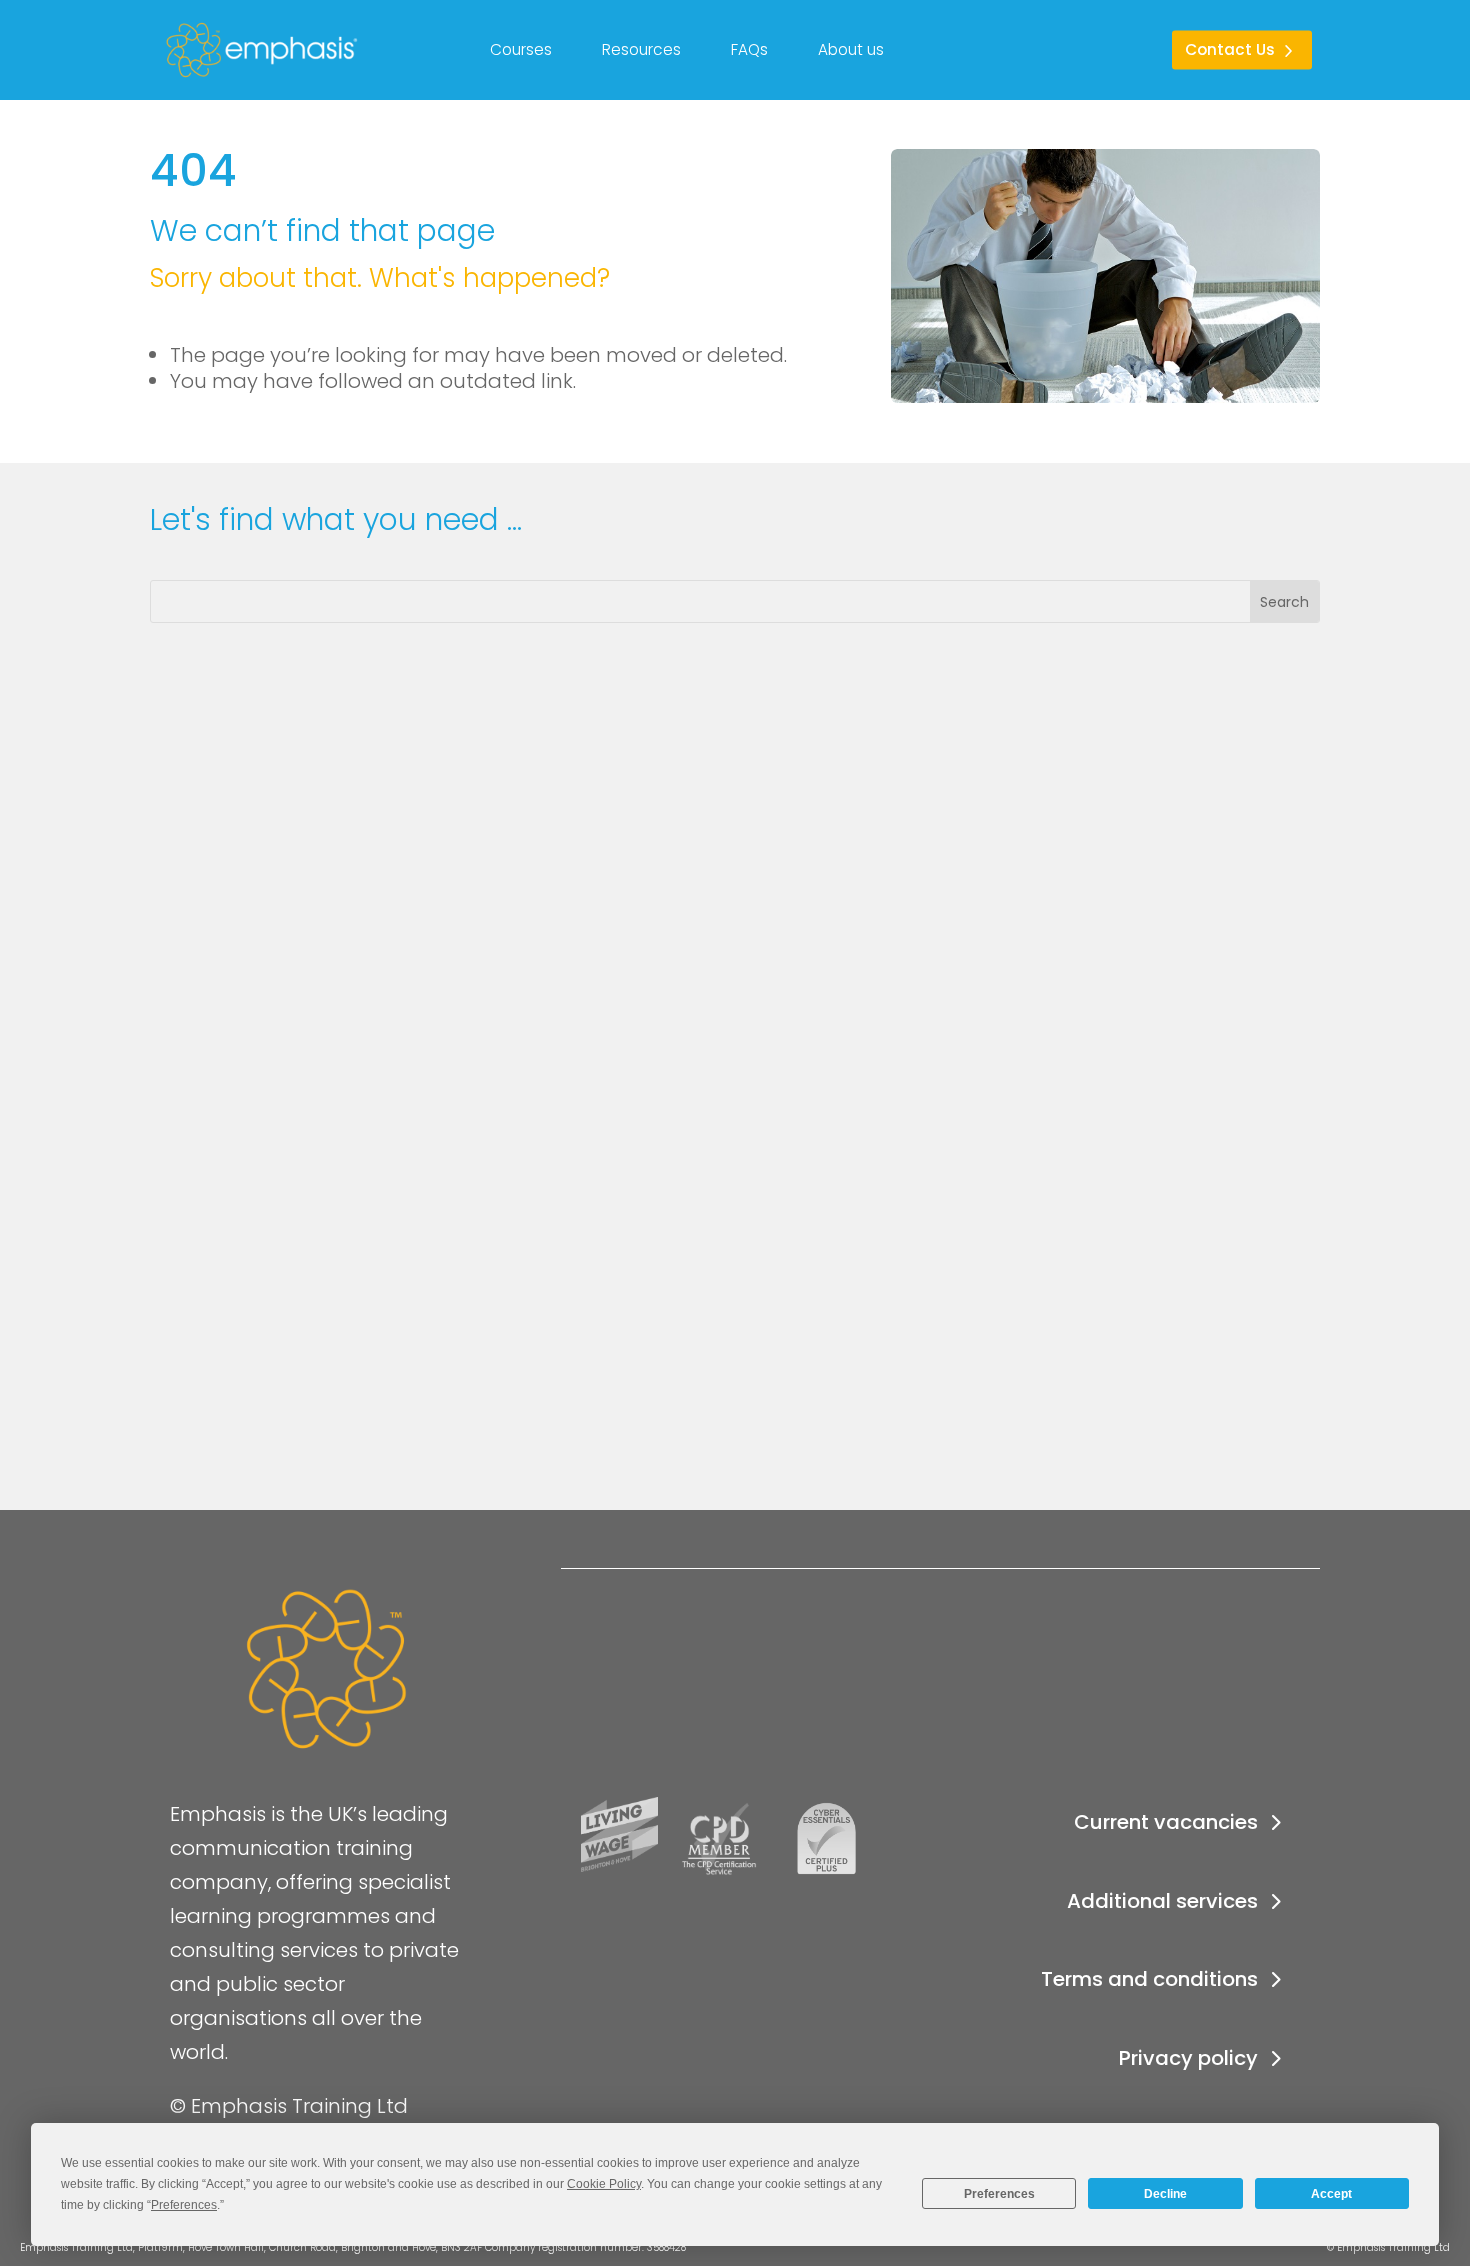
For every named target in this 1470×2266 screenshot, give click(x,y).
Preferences (999, 2194)
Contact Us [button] (1230, 49)
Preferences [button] (184, 2205)
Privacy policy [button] (1188, 2058)
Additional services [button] (1162, 1901)
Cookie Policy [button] (604, 2184)
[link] (179, 50)
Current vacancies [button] (1166, 1822)
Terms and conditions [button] (1149, 1979)
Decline (1165, 2194)
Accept (1331, 2194)
